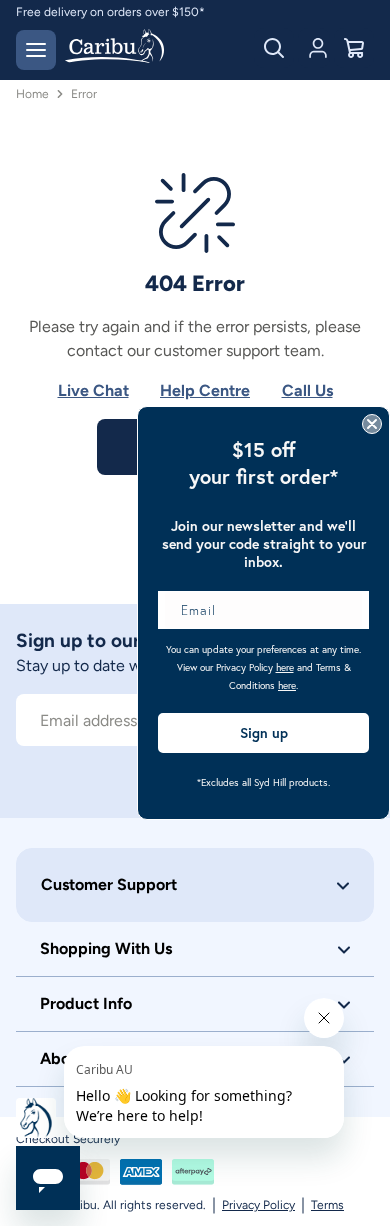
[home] (114, 48)
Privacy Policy (258, 1205)
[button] (195, 885)
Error (84, 94)
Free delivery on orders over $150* (110, 12)
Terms (327, 1205)
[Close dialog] (372, 424)
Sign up (264, 733)
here (285, 667)
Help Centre (205, 390)
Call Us (307, 390)
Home (32, 94)
